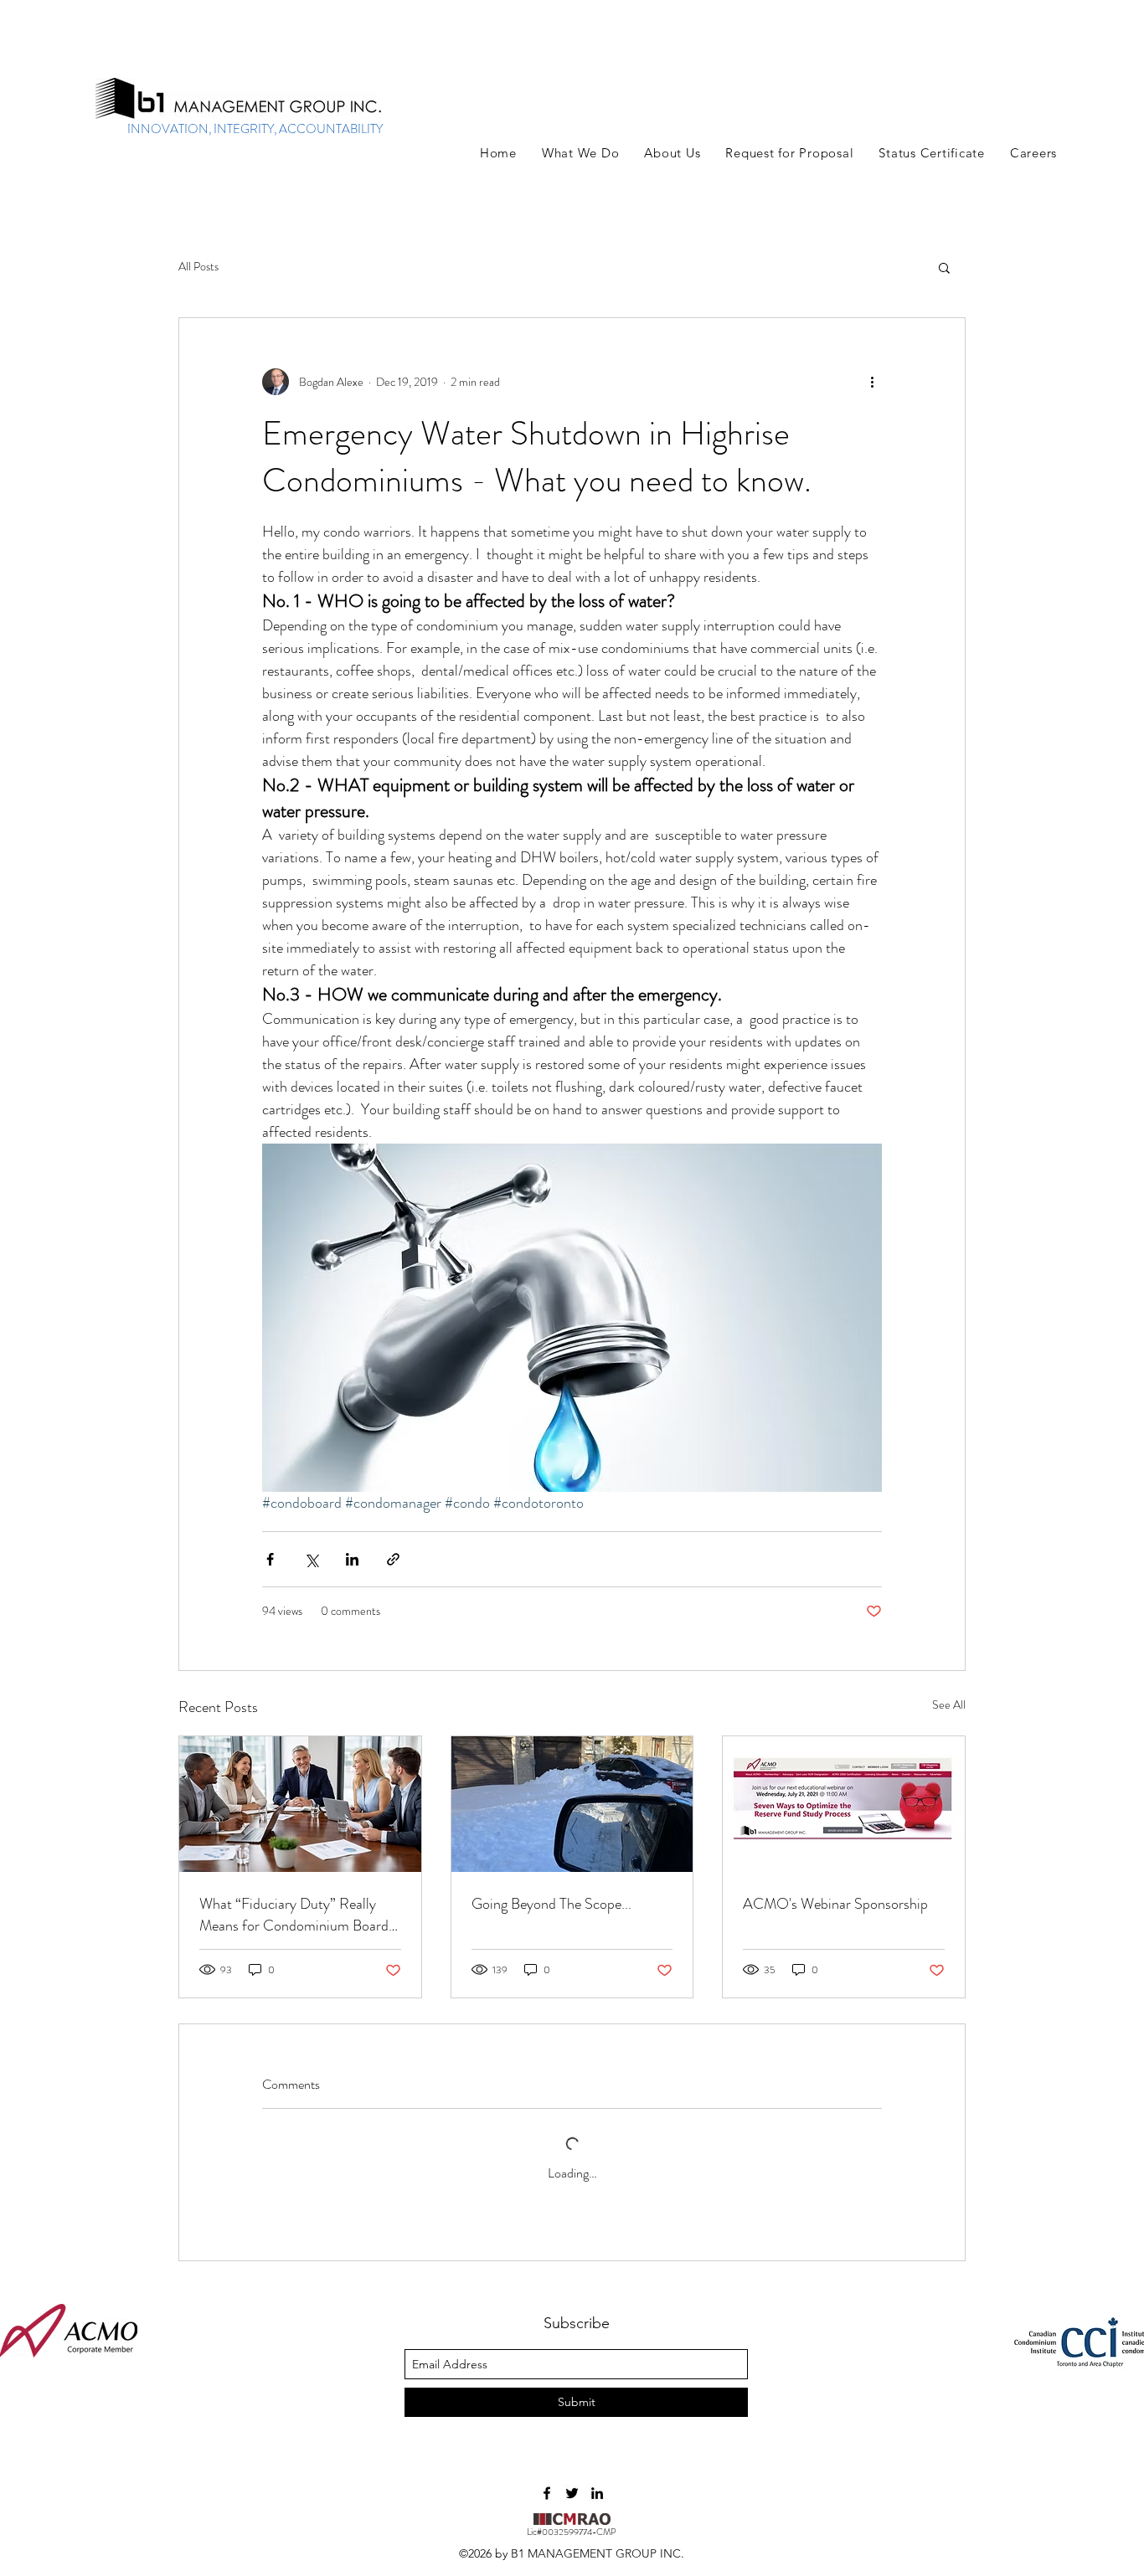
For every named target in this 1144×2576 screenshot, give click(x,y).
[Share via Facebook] (270, 1559)
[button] (580, 153)
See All (949, 1704)
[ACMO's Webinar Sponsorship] (844, 1804)
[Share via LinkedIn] (352, 1559)
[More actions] (872, 382)
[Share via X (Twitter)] (311, 1559)
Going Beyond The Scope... (551, 1904)
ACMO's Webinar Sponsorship (835, 1904)
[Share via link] (393, 1559)
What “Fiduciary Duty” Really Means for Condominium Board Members (294, 1915)
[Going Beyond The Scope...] (572, 1804)
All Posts (198, 267)
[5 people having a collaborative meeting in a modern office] (300, 1804)
